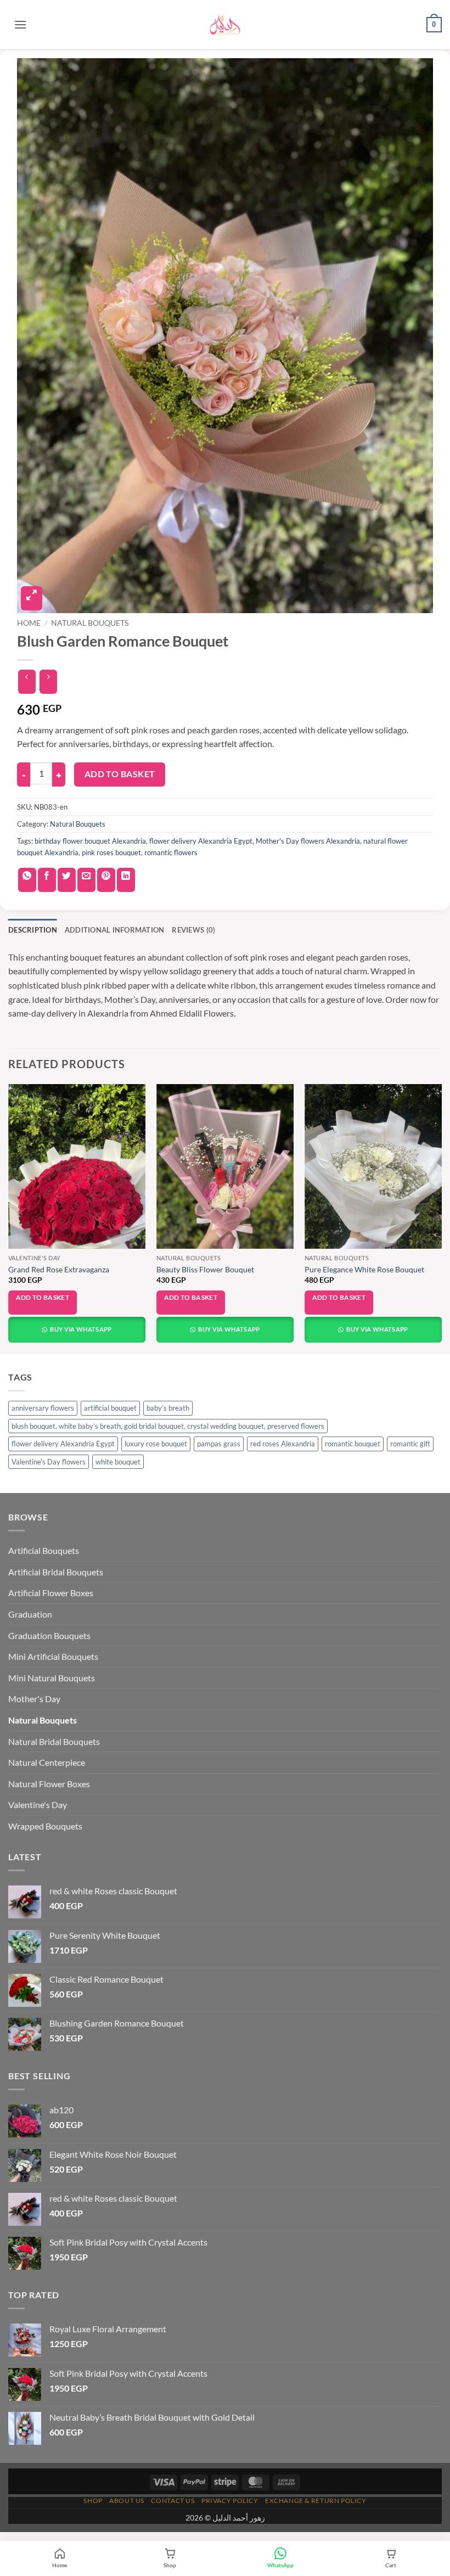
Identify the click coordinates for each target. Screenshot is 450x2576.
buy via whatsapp (80, 1329)
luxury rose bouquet (156, 1444)
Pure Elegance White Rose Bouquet (364, 1269)
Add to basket (120, 774)
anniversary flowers (43, 1408)
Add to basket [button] (43, 1297)
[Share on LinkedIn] (126, 880)
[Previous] (9, 1218)
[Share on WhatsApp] (27, 880)
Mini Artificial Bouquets (53, 1656)
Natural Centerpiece (47, 1762)
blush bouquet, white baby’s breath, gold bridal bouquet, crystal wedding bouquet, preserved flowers (168, 1426)
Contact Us (173, 2501)
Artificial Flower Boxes (51, 1593)
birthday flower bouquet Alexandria (90, 841)
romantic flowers (171, 852)
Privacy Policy (230, 2501)
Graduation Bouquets (49, 1635)
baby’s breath (168, 1408)
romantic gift (410, 1444)
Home (29, 623)
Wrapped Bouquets (45, 1826)
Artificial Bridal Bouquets (56, 1572)
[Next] (441, 1218)
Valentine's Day (38, 1805)
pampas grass (219, 1444)
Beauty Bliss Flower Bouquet (205, 1269)
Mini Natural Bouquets (52, 1678)
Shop (93, 2501)
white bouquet (118, 1462)
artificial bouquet (110, 1408)
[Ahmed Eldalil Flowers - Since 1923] (225, 25)
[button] (20, 24)
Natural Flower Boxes (49, 1784)
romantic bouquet (353, 1444)
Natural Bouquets (90, 623)
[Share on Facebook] (47, 880)
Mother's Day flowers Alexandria (308, 841)
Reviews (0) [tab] (193, 930)
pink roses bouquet (111, 852)
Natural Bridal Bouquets (54, 1741)
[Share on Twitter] (67, 880)
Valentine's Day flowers (49, 1462)
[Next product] (27, 682)
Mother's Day (34, 1699)
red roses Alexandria (283, 1444)
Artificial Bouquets (44, 1550)
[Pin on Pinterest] (106, 880)
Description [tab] (33, 930)
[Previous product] (48, 682)
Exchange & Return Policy (316, 2501)
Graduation (30, 1614)
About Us (127, 2501)
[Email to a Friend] (86, 880)
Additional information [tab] (115, 930)
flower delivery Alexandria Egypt (201, 841)
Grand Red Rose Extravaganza (59, 1269)
